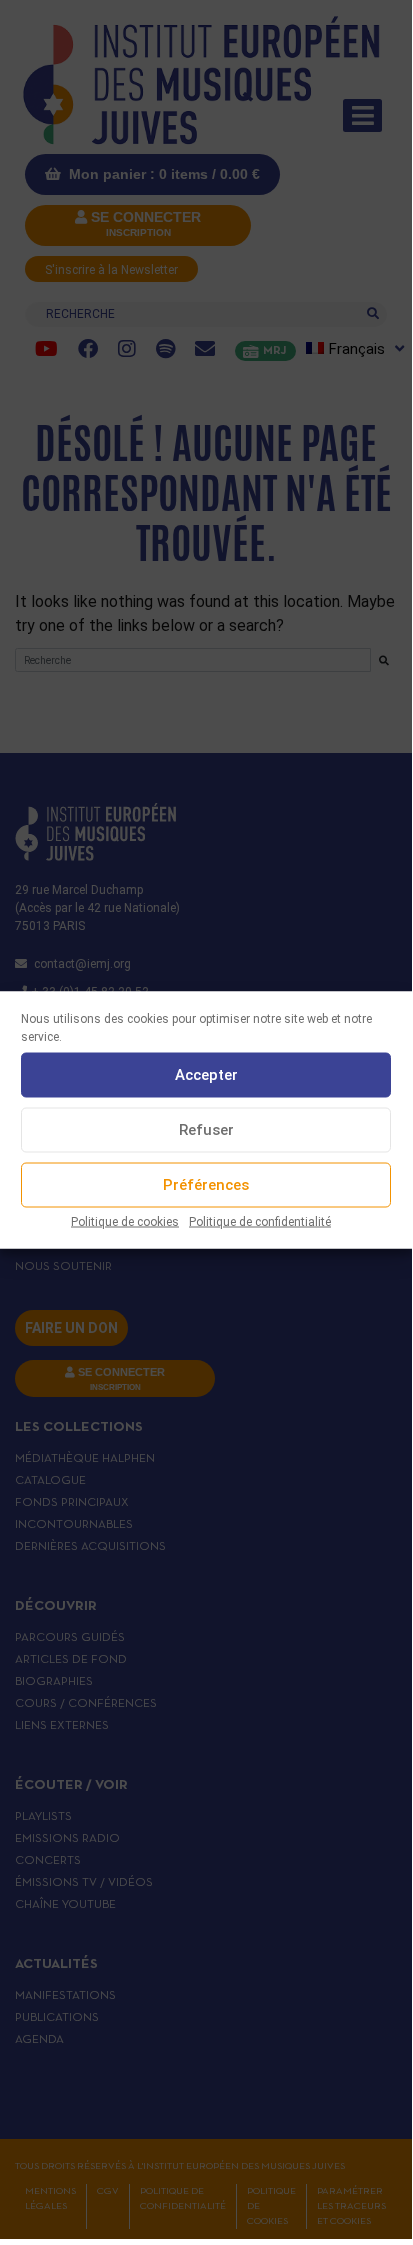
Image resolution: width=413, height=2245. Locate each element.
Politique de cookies (125, 1221)
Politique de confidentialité (260, 1221)
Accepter (206, 1075)
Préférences (206, 1185)
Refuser (206, 1130)
